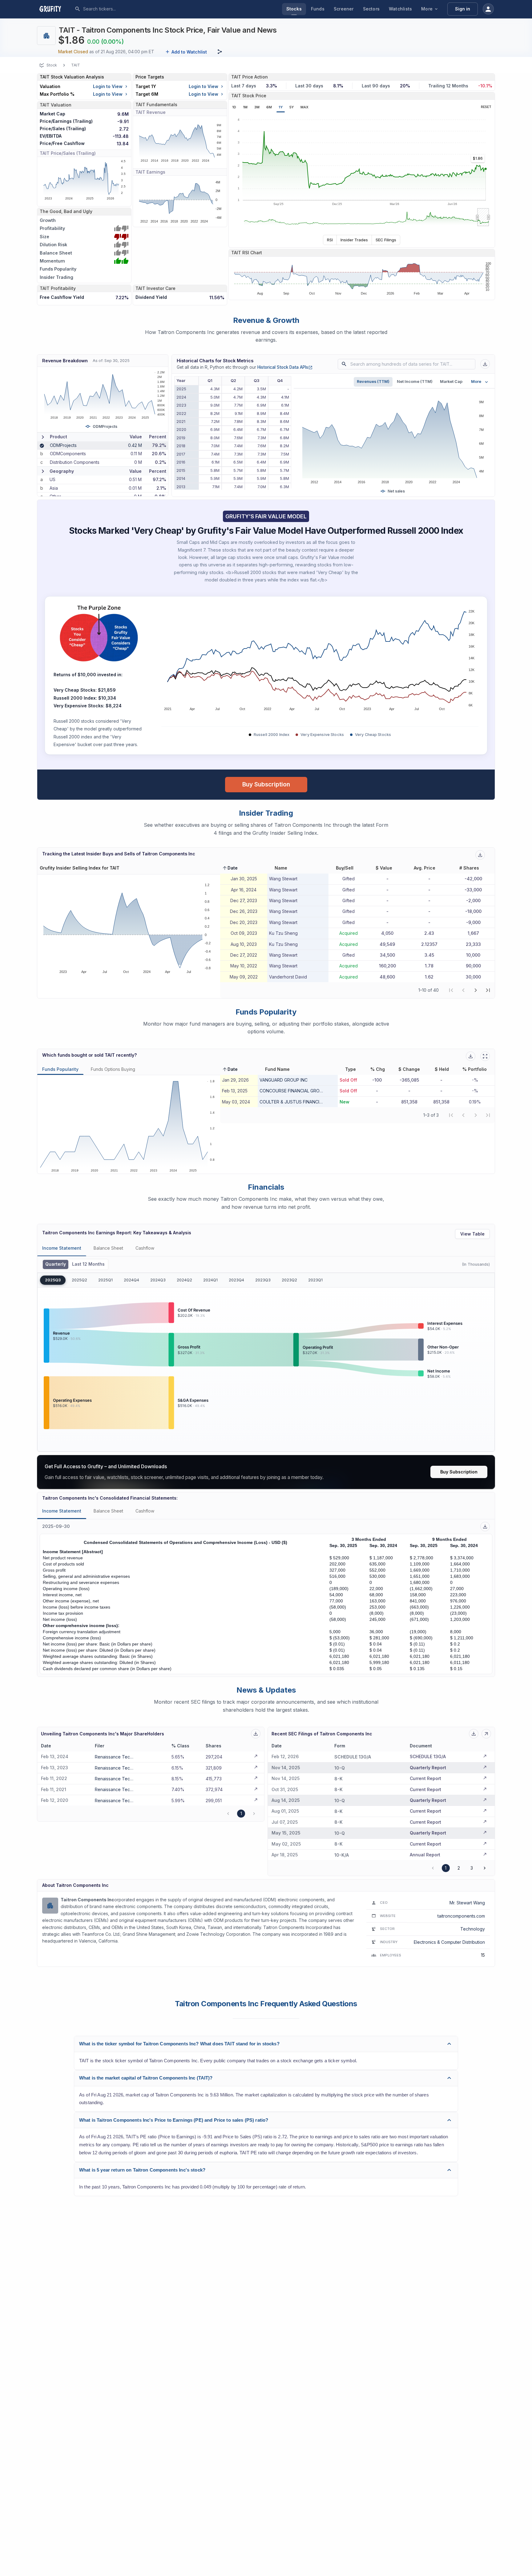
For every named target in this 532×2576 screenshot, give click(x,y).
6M (269, 107)
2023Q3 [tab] (263, 1280)
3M (257, 107)
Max (304, 107)
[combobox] (129, 9)
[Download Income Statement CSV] (485, 1527)
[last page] (488, 990)
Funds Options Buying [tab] (113, 1069)
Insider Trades (354, 240)
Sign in (463, 9)
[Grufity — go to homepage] (55, 9)
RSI (330, 240)
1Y (281, 107)
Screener (344, 9)
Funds (318, 9)
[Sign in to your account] (488, 9)
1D (234, 107)
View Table (472, 1234)
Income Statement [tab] (62, 1248)
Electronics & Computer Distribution (449, 1942)
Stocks (294, 9)
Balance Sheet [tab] (108, 1248)
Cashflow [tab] (145, 1248)
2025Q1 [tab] (105, 1280)
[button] (230, 868)
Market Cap (451, 382)
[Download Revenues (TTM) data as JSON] (485, 364)
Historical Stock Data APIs (285, 367)
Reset (486, 107)
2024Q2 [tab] (184, 1280)
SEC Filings (386, 240)
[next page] (476, 990)
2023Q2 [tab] (289, 1280)
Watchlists (400, 9)
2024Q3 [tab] (158, 1280)
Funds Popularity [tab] (60, 1069)
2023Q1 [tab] (315, 1280)
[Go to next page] (485, 1868)
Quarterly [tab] (56, 1264)
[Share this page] (220, 52)
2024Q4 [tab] (131, 1280)
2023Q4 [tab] (236, 1280)
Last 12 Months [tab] (88, 1264)
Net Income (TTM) (415, 382)
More (427, 9)
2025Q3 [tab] (53, 1280)
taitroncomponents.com (461, 1916)
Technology (473, 1929)
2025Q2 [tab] (79, 1280)
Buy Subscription (266, 784)
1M (245, 107)
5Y (292, 107)
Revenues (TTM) (373, 382)
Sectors (371, 9)
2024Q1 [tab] (210, 1280)
